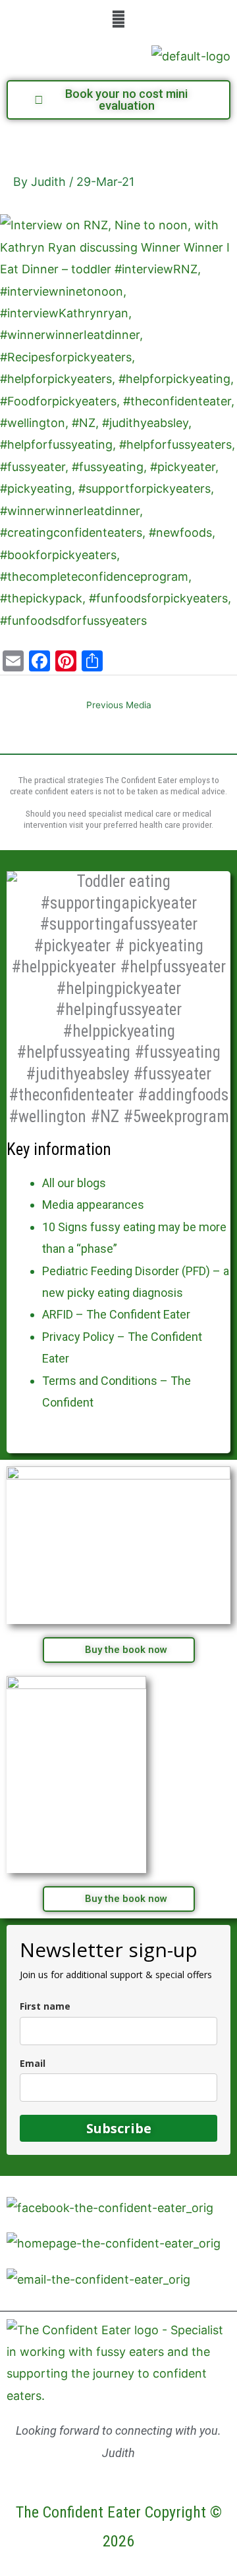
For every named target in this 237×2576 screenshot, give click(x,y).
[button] (118, 19)
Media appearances (93, 1205)
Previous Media (119, 705)
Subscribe (119, 2128)
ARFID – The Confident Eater (116, 1314)
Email (33, 2063)
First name (45, 2006)
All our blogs (74, 1183)
